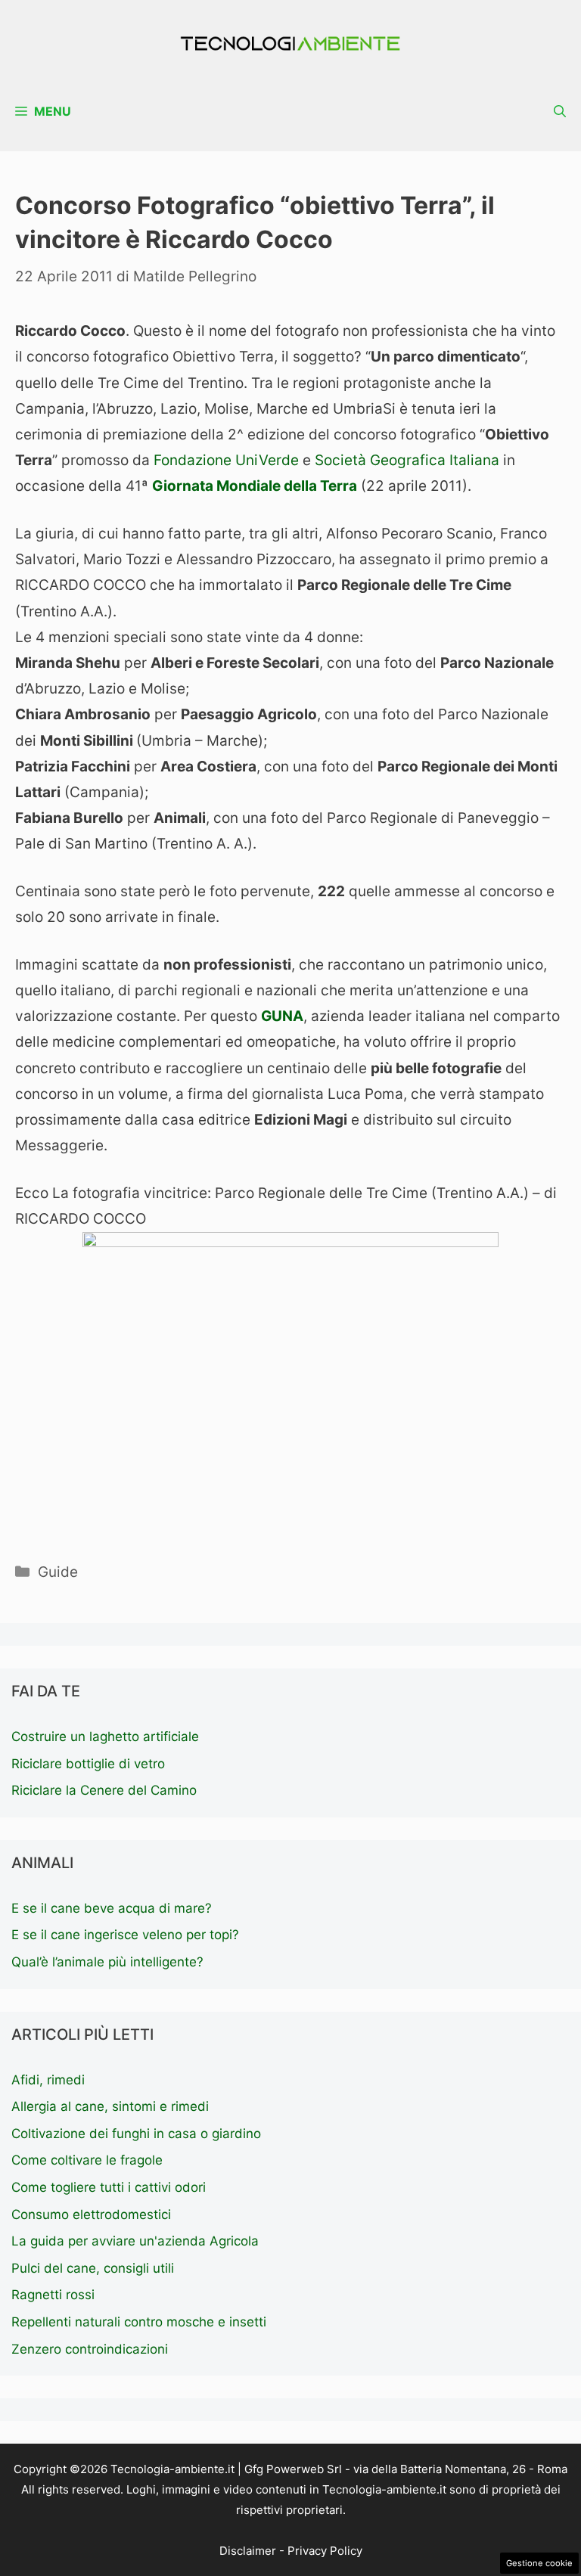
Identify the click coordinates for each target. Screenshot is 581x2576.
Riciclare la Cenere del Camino (104, 1790)
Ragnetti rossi (53, 2295)
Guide (58, 1572)
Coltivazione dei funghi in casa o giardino (136, 2134)
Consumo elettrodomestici (91, 2214)
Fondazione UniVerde (226, 460)
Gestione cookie (539, 2563)
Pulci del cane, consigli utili (93, 2268)
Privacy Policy (325, 2551)
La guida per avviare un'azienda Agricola (135, 2241)
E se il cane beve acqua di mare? (112, 1908)
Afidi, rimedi (48, 2080)
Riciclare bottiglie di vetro (88, 1764)
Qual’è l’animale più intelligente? (107, 1962)
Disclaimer (248, 2551)
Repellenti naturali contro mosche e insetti (139, 2322)
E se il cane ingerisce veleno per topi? (125, 1935)
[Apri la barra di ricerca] (560, 112)
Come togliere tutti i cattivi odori (109, 2187)
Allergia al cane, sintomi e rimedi (110, 2106)
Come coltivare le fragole (87, 2160)
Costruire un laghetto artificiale (105, 1736)
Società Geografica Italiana (407, 460)
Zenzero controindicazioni (90, 2349)
